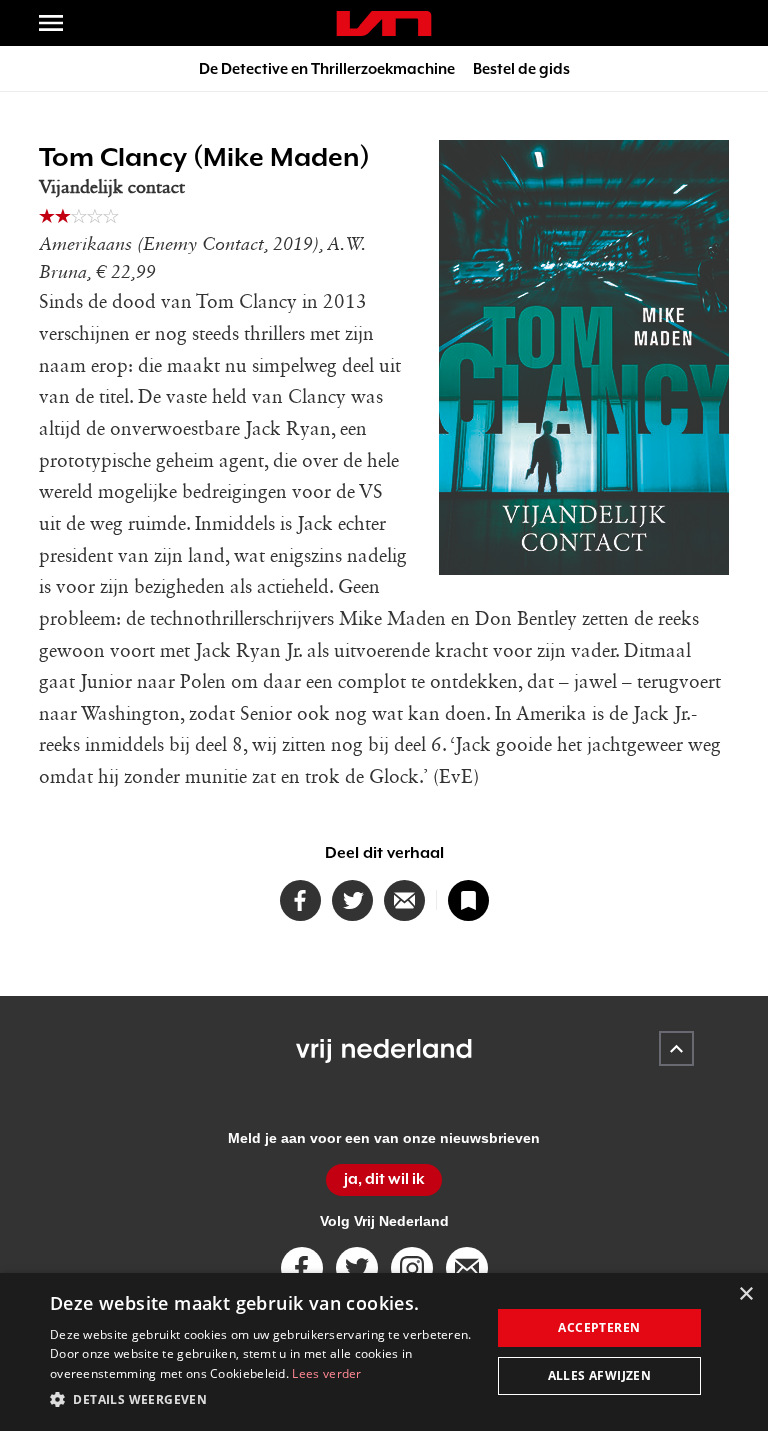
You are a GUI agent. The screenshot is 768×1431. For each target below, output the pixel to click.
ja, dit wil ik (384, 1179)
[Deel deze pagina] (404, 900)
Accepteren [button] (599, 1327)
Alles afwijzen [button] (600, 1375)
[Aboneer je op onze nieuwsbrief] (467, 1268)
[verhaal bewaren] (468, 900)
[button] (264, 1400)
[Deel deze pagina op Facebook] (300, 900)
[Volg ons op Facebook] (302, 1268)
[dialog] (384, 1352)
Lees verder (326, 1373)
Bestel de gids (521, 68)
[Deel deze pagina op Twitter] (352, 900)
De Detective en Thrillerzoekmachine (327, 68)
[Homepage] (384, 23)
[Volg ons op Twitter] (357, 1268)
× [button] (745, 1294)
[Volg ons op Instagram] (412, 1268)
